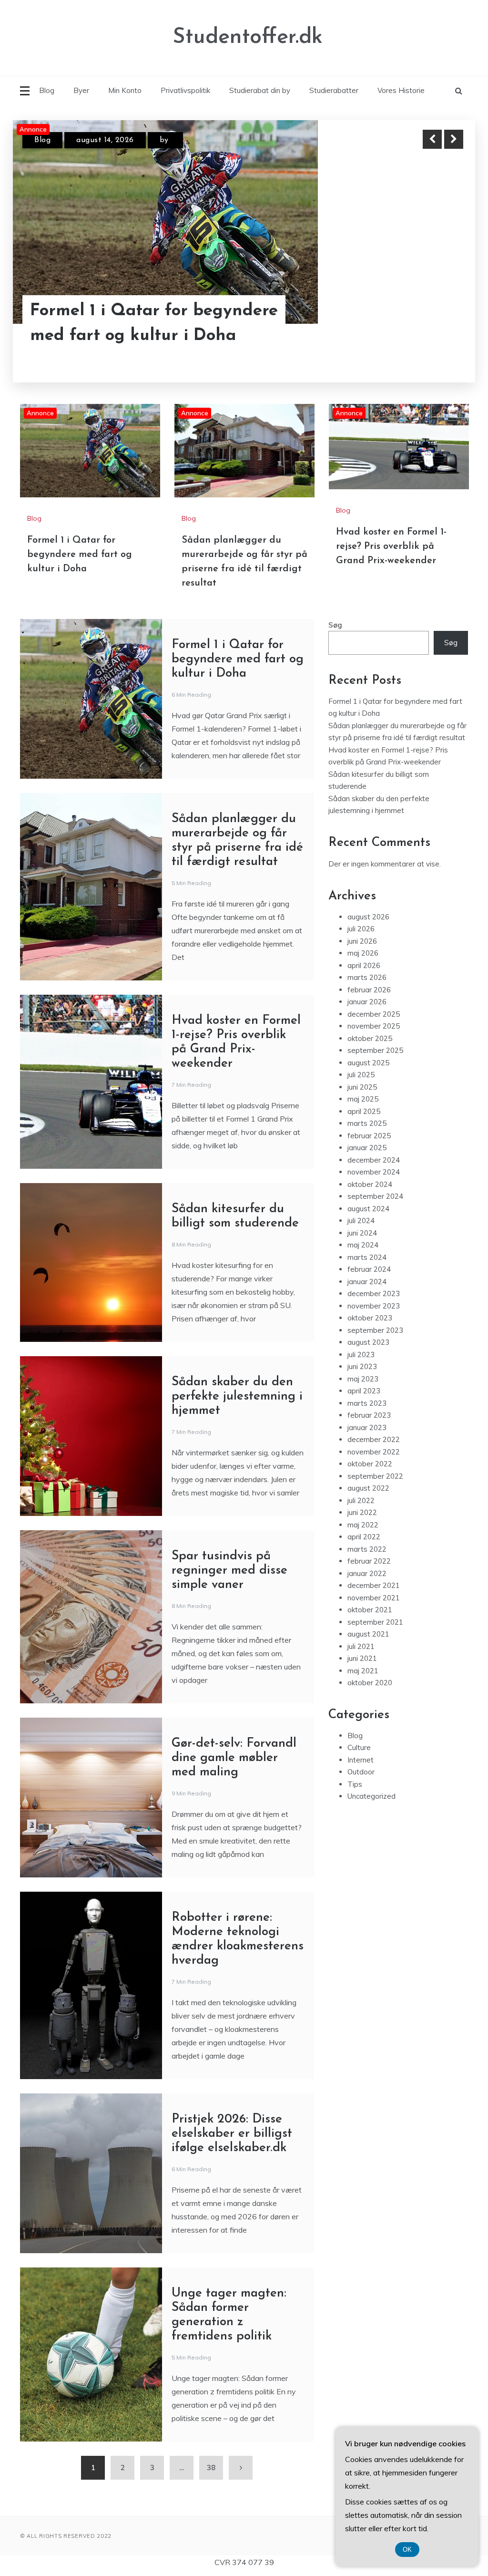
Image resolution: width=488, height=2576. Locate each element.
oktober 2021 (370, 1610)
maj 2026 (363, 953)
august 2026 (368, 917)
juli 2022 (361, 1500)
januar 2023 (367, 1427)
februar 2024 (369, 1269)
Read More (436, 311)
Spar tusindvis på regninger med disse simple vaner (229, 1571)
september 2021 (375, 1622)
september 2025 (375, 1050)
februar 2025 (369, 1136)
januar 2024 (367, 1282)
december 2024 (374, 1160)
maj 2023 (363, 1379)
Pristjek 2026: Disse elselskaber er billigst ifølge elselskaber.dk (232, 2134)
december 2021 (374, 1585)
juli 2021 (361, 1646)
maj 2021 (363, 1671)
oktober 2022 (370, 1464)
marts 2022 (367, 1549)
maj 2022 (363, 1525)
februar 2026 (369, 990)
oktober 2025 (370, 1038)
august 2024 (368, 1209)
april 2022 (364, 1537)
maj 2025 (363, 1099)
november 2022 (374, 1452)
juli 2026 (361, 929)
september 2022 (375, 1476)
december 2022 (374, 1439)
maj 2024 (363, 1245)
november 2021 (374, 1598)
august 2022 (368, 1488)
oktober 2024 (370, 1184)
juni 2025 (362, 1087)
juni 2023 (362, 1366)
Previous (432, 139)
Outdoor (361, 1772)
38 (211, 2468)
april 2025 (364, 1111)
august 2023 (368, 1342)
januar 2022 (367, 1573)
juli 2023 (361, 1355)
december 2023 (374, 1293)
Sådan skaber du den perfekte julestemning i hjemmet (237, 1396)
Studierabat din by (260, 90)
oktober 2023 (370, 1318)
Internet (361, 1760)
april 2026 (364, 965)
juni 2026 (362, 941)
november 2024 (374, 1172)
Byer (81, 90)
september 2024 (375, 1196)
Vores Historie (401, 90)
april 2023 (364, 1391)
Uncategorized (371, 1796)
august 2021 (368, 1634)
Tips (355, 1784)
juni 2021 (362, 1658)
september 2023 (375, 1330)
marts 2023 (367, 1403)
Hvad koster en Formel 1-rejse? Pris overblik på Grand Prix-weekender (391, 546)
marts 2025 (367, 1123)
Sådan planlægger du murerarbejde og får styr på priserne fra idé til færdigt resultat (142, 311)
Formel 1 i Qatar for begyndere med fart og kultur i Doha (80, 555)
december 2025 (374, 1014)
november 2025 (374, 1026)
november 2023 (374, 1306)
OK (407, 2550)
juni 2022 (362, 1512)
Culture (359, 1747)
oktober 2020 (370, 1683)
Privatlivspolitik (185, 90)
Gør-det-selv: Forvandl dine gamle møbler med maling (234, 1758)
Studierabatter (334, 90)
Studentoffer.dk (248, 37)
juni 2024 (362, 1233)
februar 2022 (369, 1561)
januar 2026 (367, 1002)
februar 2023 (369, 1415)
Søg (335, 625)
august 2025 (368, 1063)
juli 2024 (361, 1221)
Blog (47, 90)
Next (454, 139)
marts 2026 (367, 977)
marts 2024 (367, 1257)
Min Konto (125, 90)
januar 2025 (367, 1148)
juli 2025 (361, 1075)
